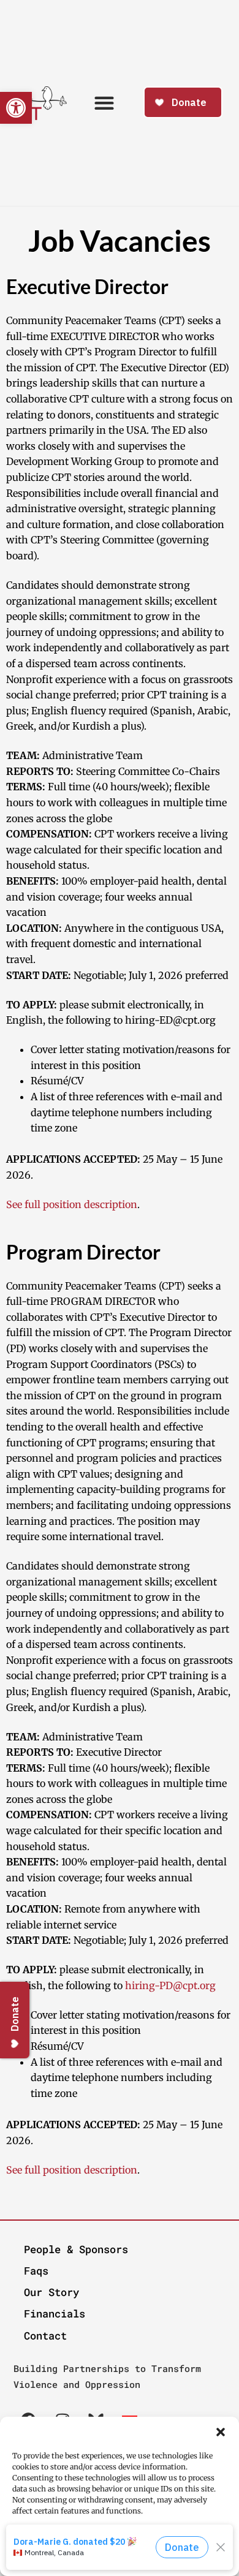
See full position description (72, 1204)
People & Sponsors (76, 2249)
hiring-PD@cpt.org (170, 1985)
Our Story (51, 2292)
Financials (55, 2313)
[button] (221, 2432)
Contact (45, 2336)
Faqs (36, 2271)
